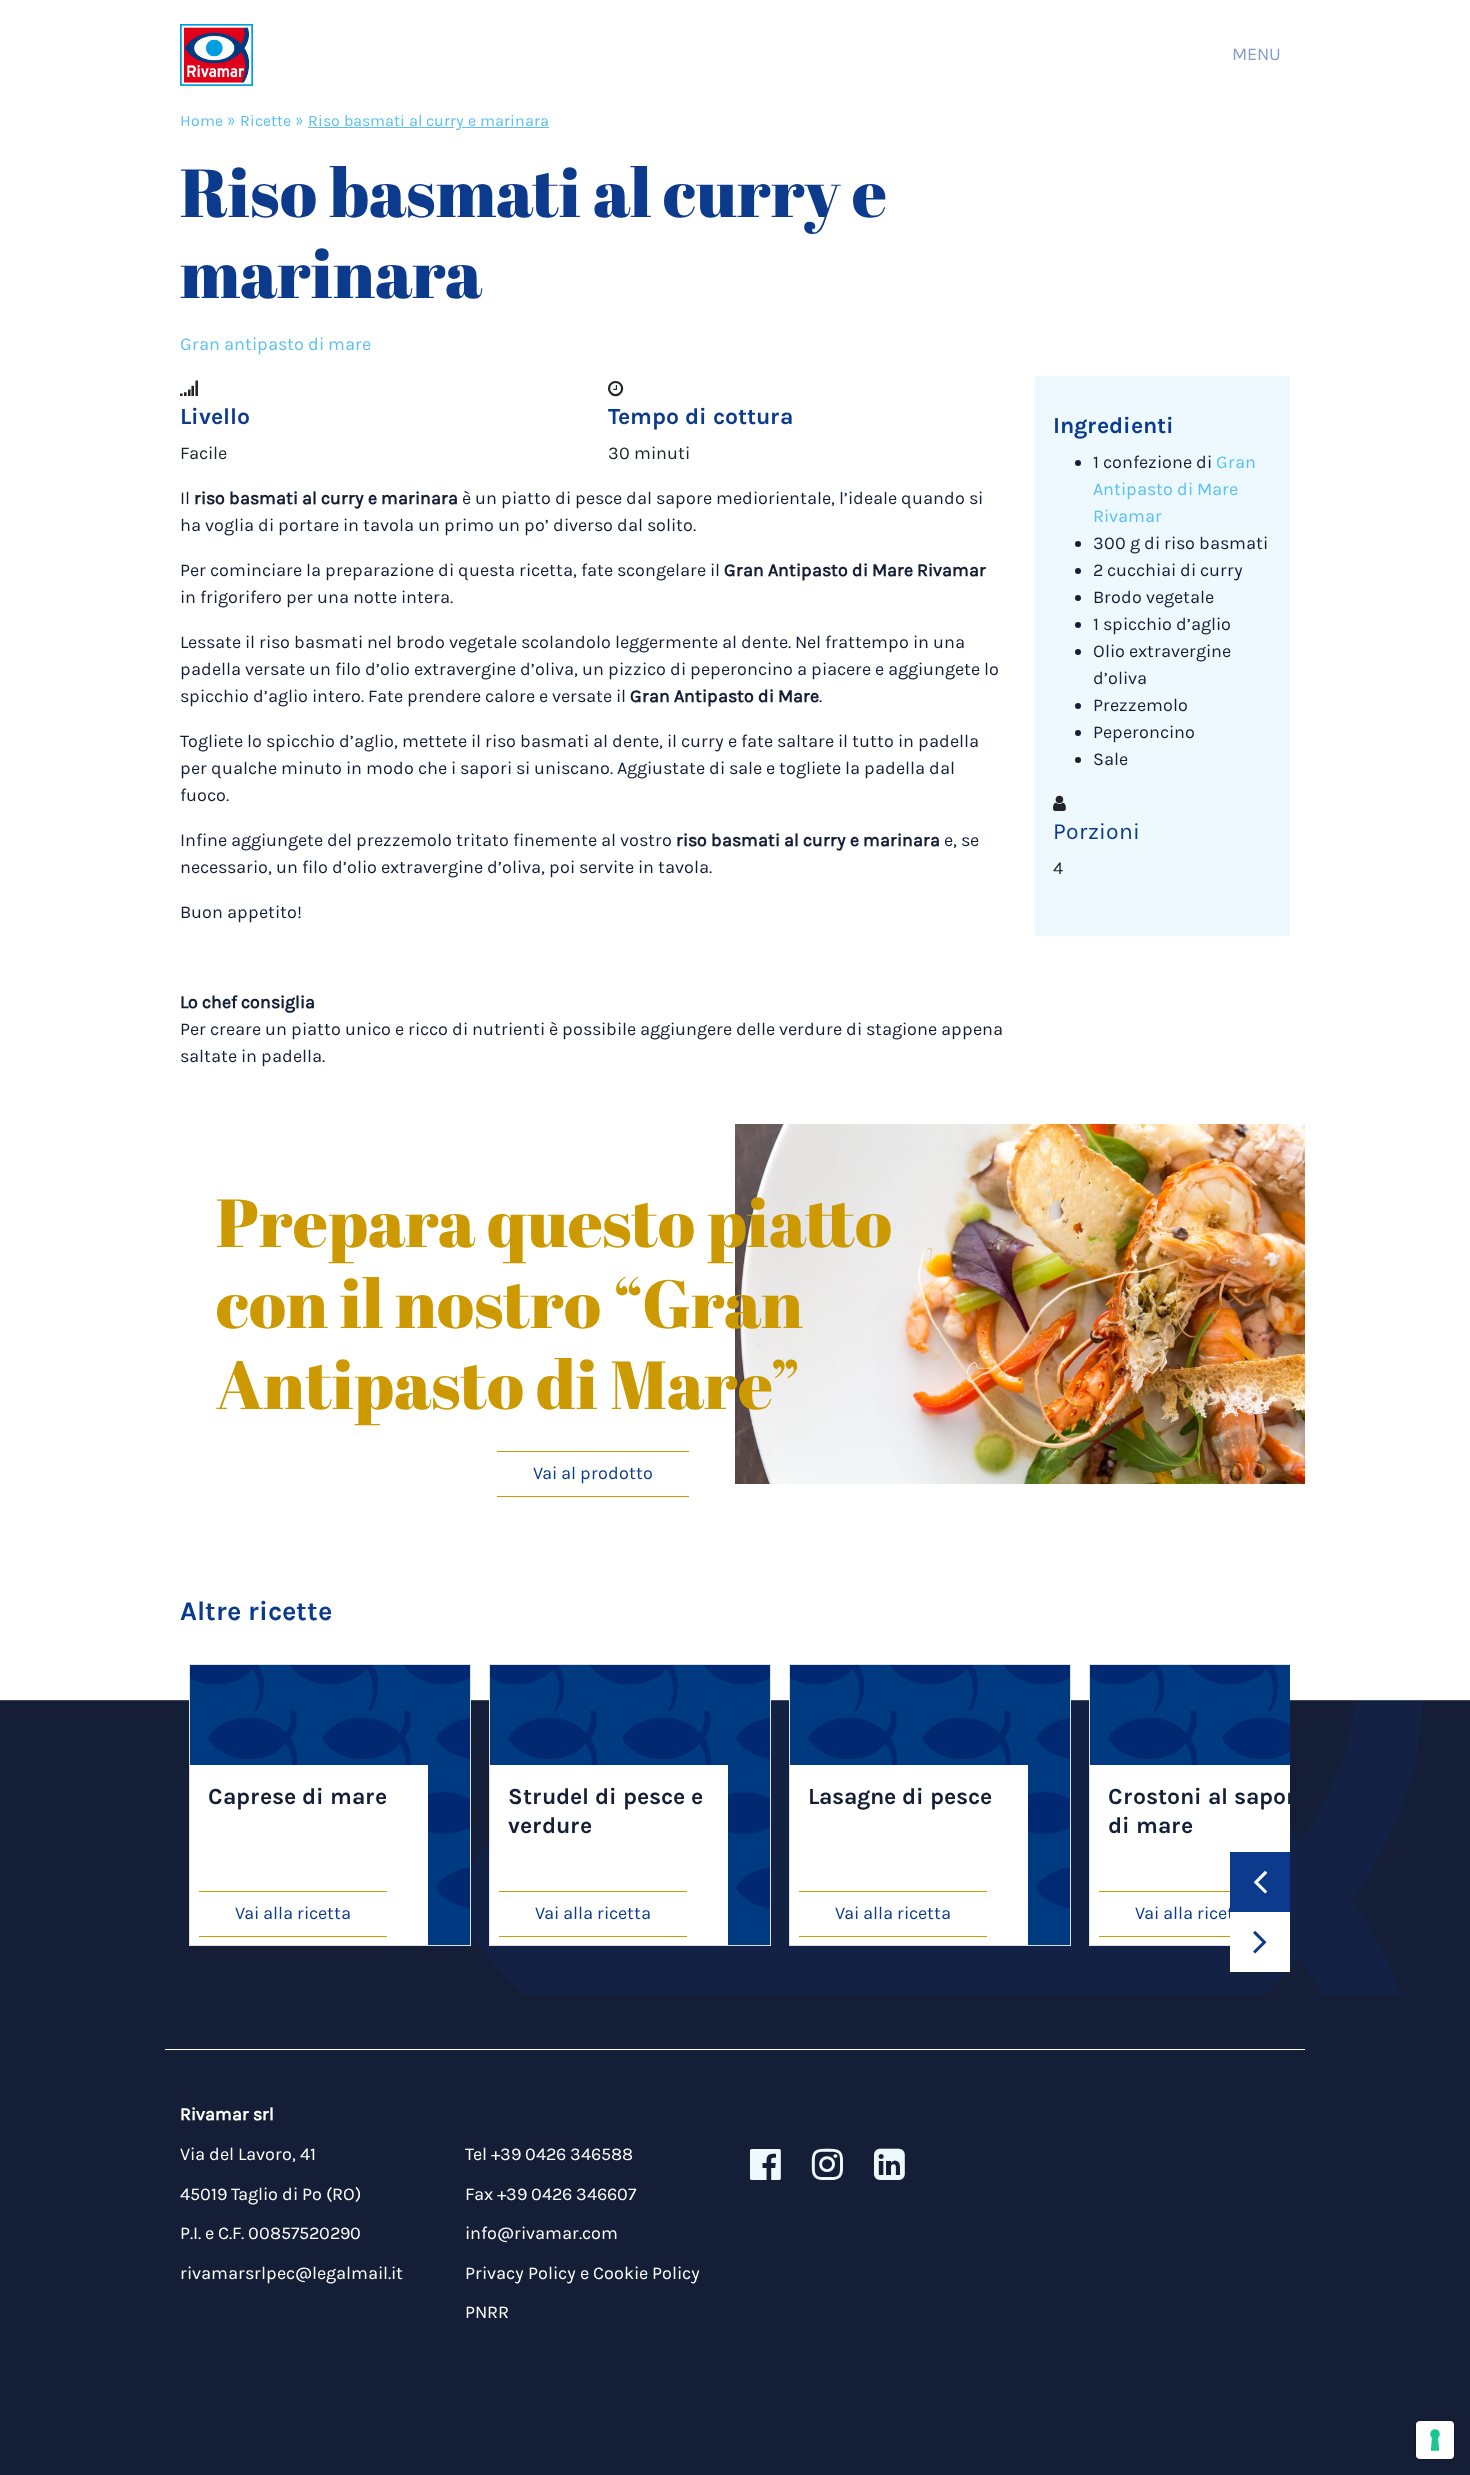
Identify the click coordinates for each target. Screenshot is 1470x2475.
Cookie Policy (646, 2273)
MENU (1256, 54)
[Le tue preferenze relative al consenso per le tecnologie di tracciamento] (1435, 2440)
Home (201, 120)
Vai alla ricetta (293, 1913)
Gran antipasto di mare (275, 344)
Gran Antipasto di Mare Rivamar (1174, 489)
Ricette (265, 120)
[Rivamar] (216, 54)
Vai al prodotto (593, 1473)
